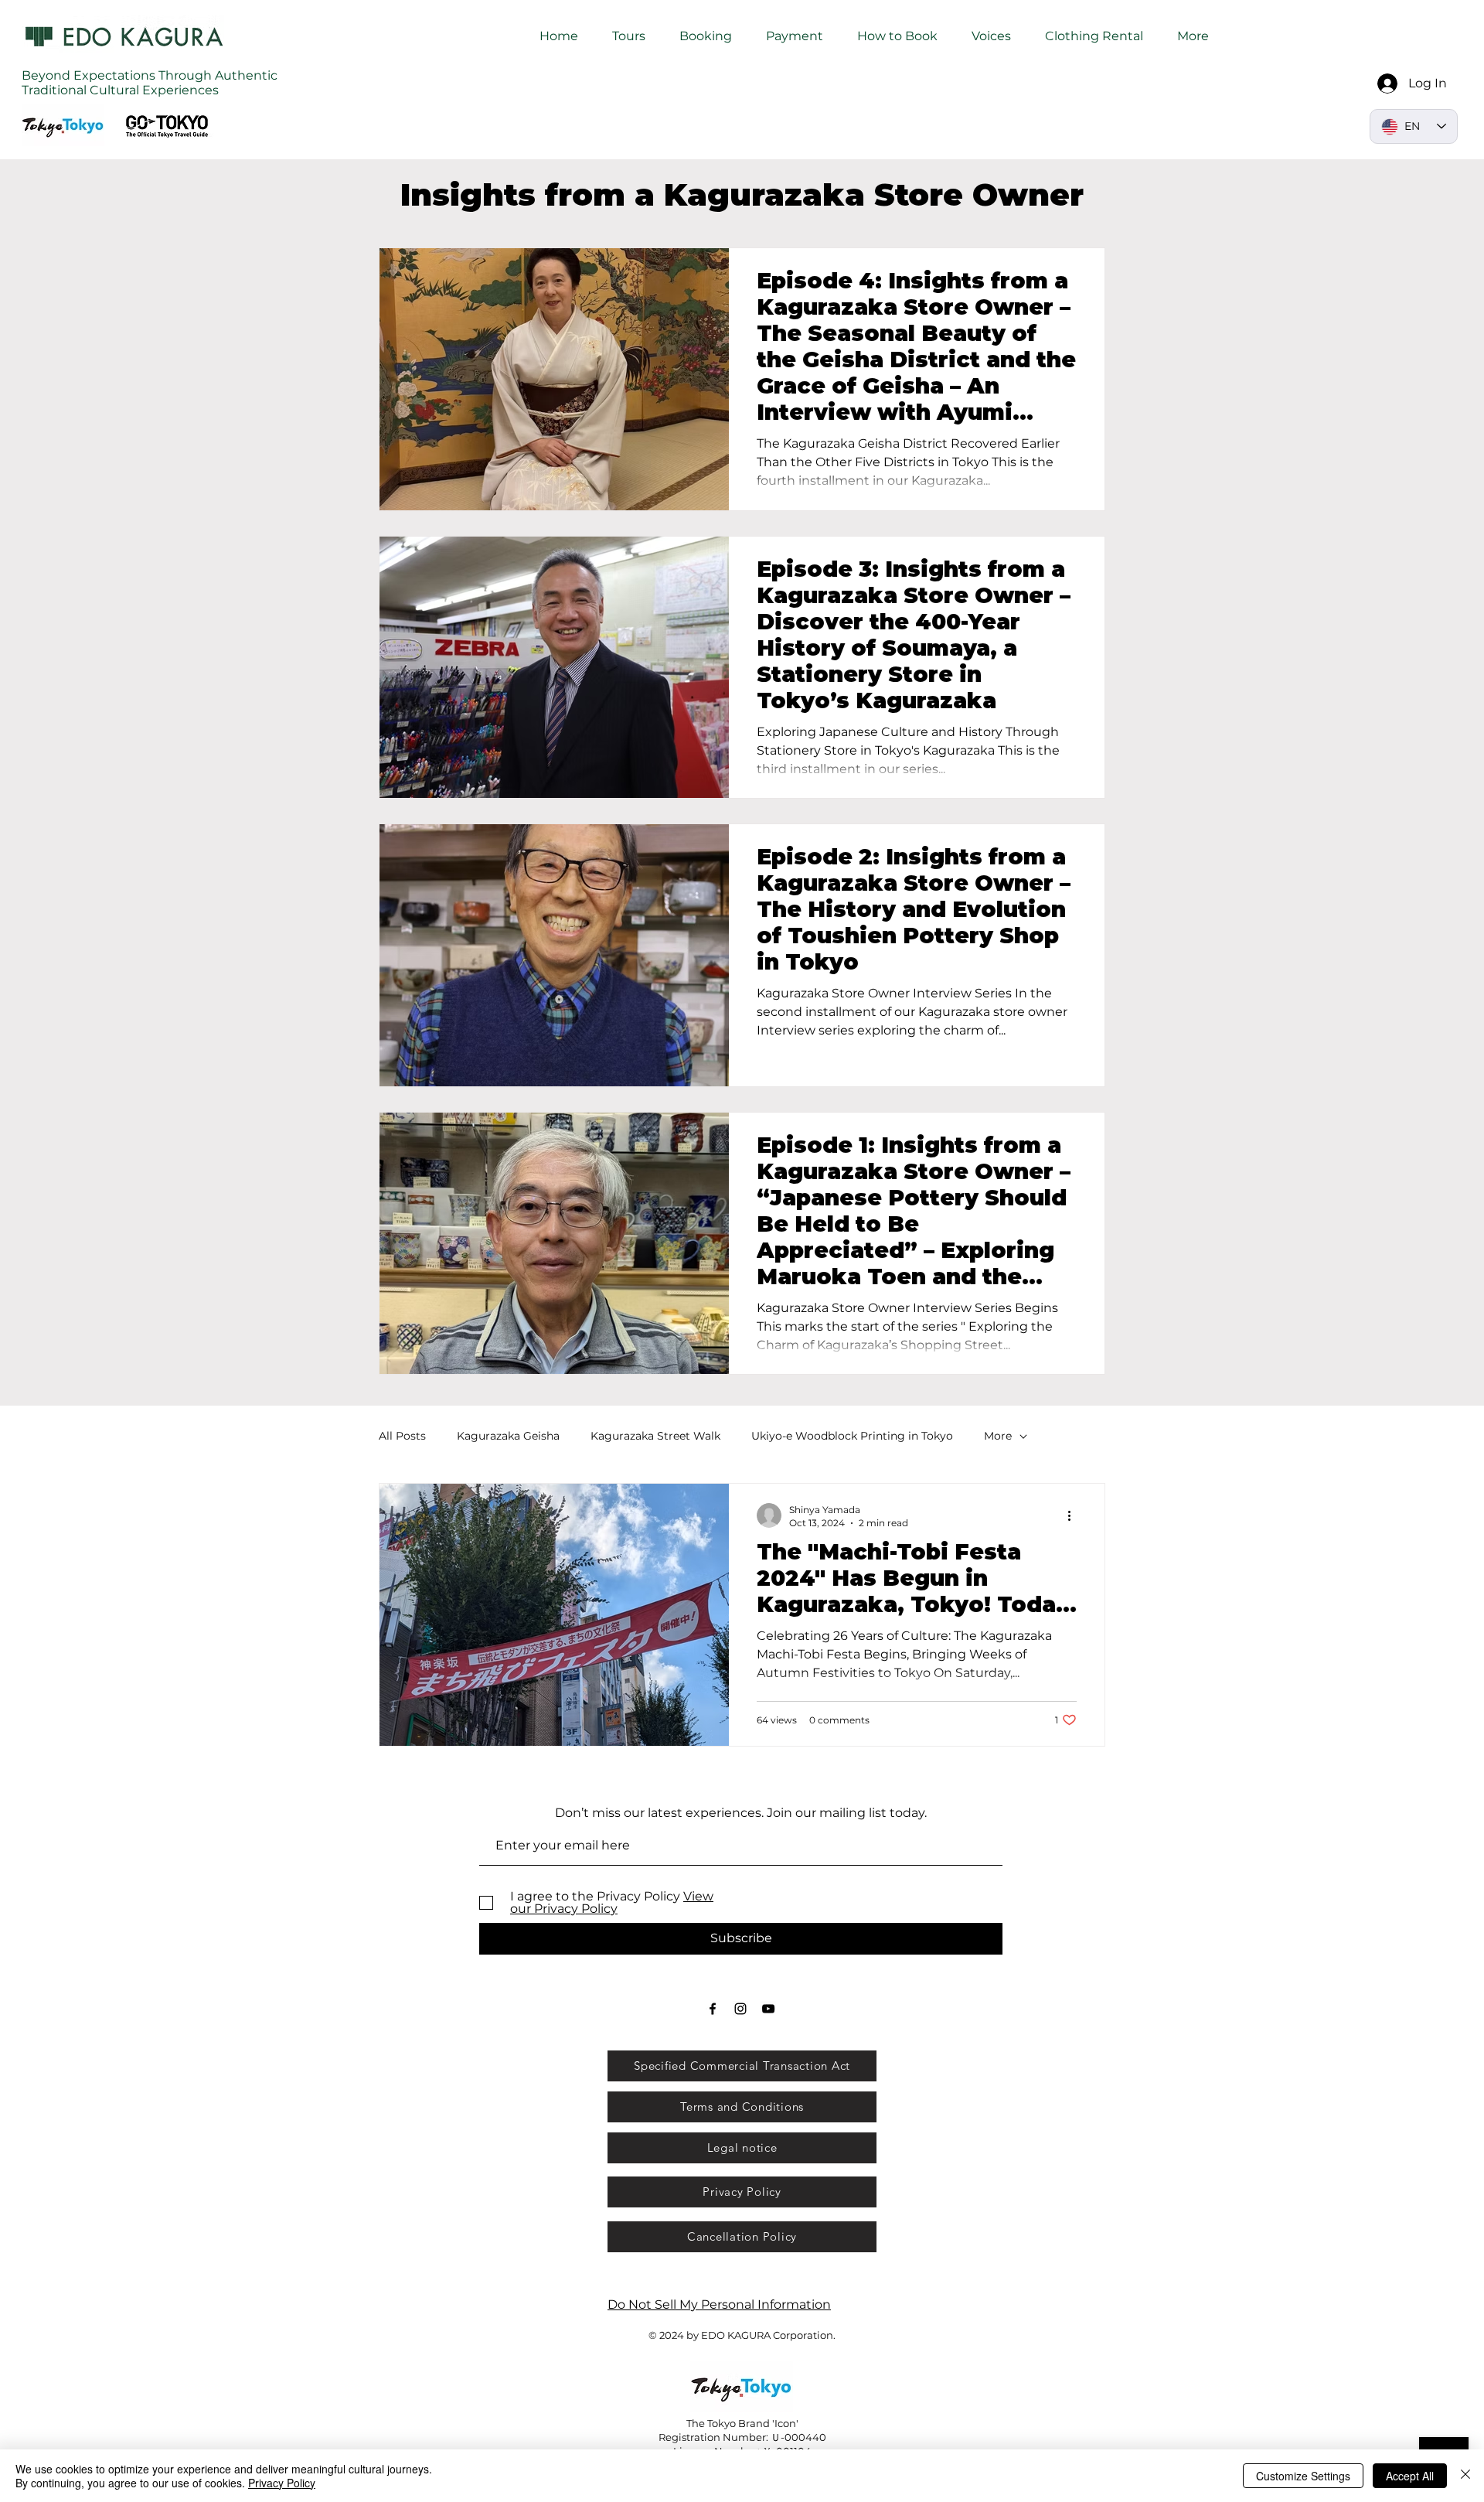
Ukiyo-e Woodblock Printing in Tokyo (852, 1436)
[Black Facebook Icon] (713, 2009)
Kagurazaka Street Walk (655, 1436)
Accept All (1410, 2476)
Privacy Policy (282, 2483)
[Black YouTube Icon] (768, 2009)
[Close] (1465, 2476)
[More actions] (1074, 1515)
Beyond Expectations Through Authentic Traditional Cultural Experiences (150, 83)
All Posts (402, 1436)
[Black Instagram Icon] (740, 2009)
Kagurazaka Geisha (508, 1436)
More (998, 1436)
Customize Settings (1303, 2476)
